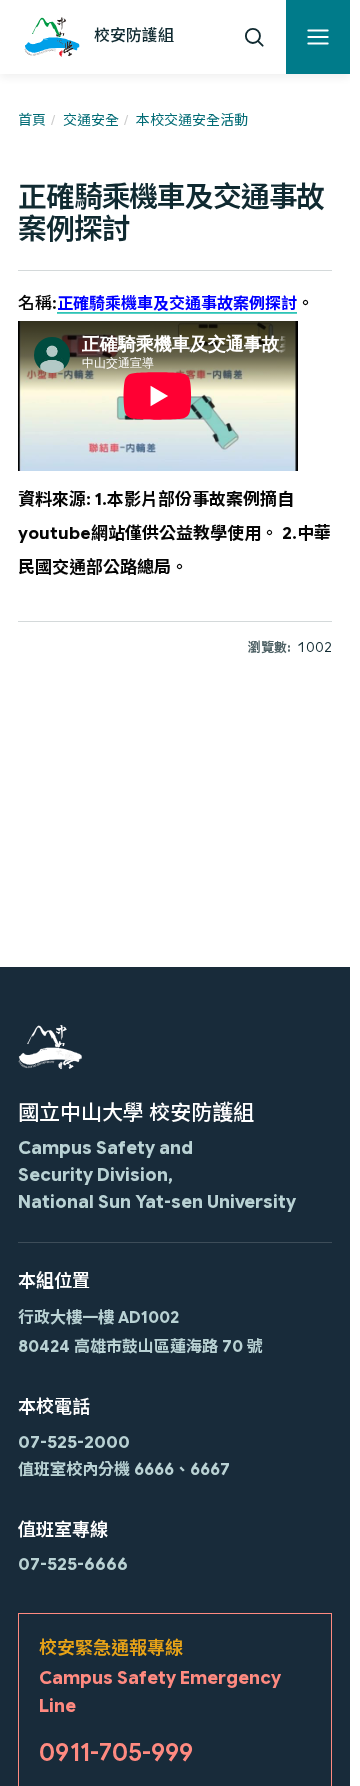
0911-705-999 (116, 1753)
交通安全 (91, 120)
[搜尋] (254, 37)
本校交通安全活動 (192, 120)
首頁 (32, 120)
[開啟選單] (318, 37)
